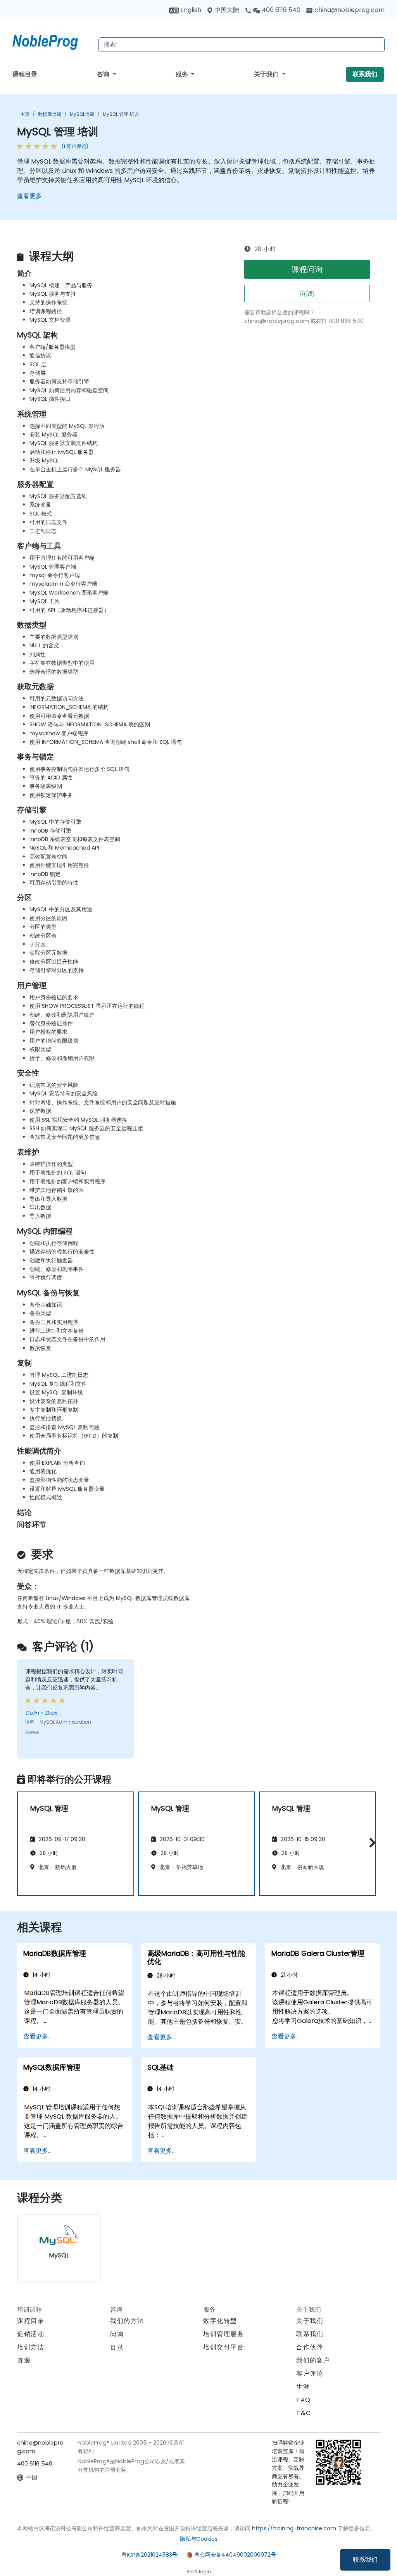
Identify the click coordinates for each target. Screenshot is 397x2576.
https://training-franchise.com (294, 2528)
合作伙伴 (310, 2347)
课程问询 (307, 269)
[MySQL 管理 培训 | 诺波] (52, 41)
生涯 (303, 2387)
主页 (25, 114)
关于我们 (267, 74)
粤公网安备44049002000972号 (235, 2555)
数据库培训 (50, 114)
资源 (24, 2360)
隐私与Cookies (199, 2539)
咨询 (104, 74)
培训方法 (31, 2347)
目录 (117, 2348)
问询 (307, 294)
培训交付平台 (224, 2347)
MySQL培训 (82, 114)
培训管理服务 (224, 2334)
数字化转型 (220, 2321)
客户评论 (310, 2373)
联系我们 (365, 2560)
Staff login (199, 2572)
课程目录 (25, 74)
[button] (370, 1842)
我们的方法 (127, 2321)
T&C (304, 2413)
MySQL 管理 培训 (121, 114)
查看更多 (29, 196)
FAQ (304, 2400)
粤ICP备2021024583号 (149, 2555)
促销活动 (31, 2334)
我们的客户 (313, 2360)
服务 (183, 74)
